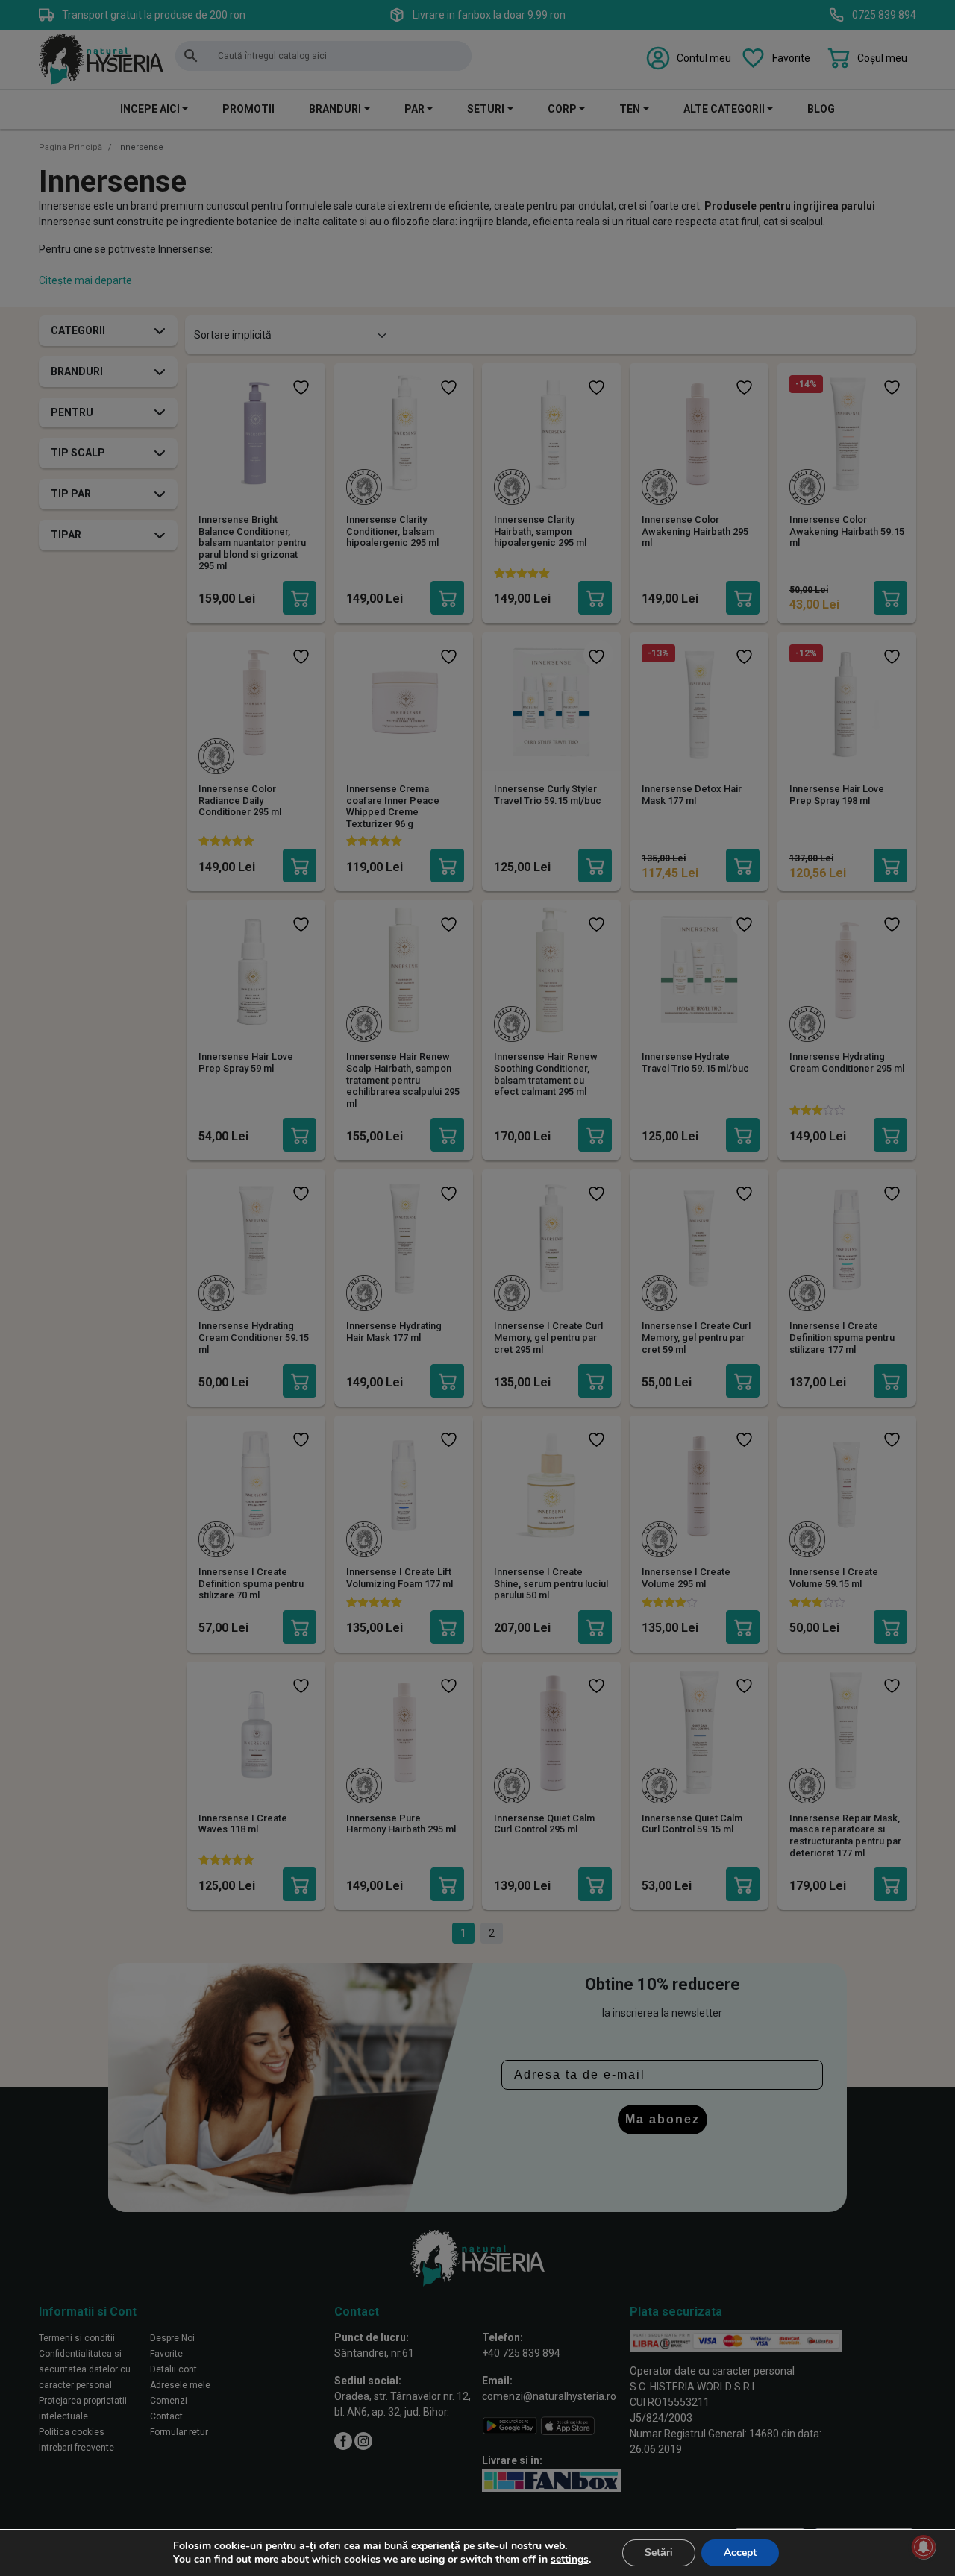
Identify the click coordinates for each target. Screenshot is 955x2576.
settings (570, 2560)
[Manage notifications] (924, 2547)
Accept (740, 2553)
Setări (659, 2553)
